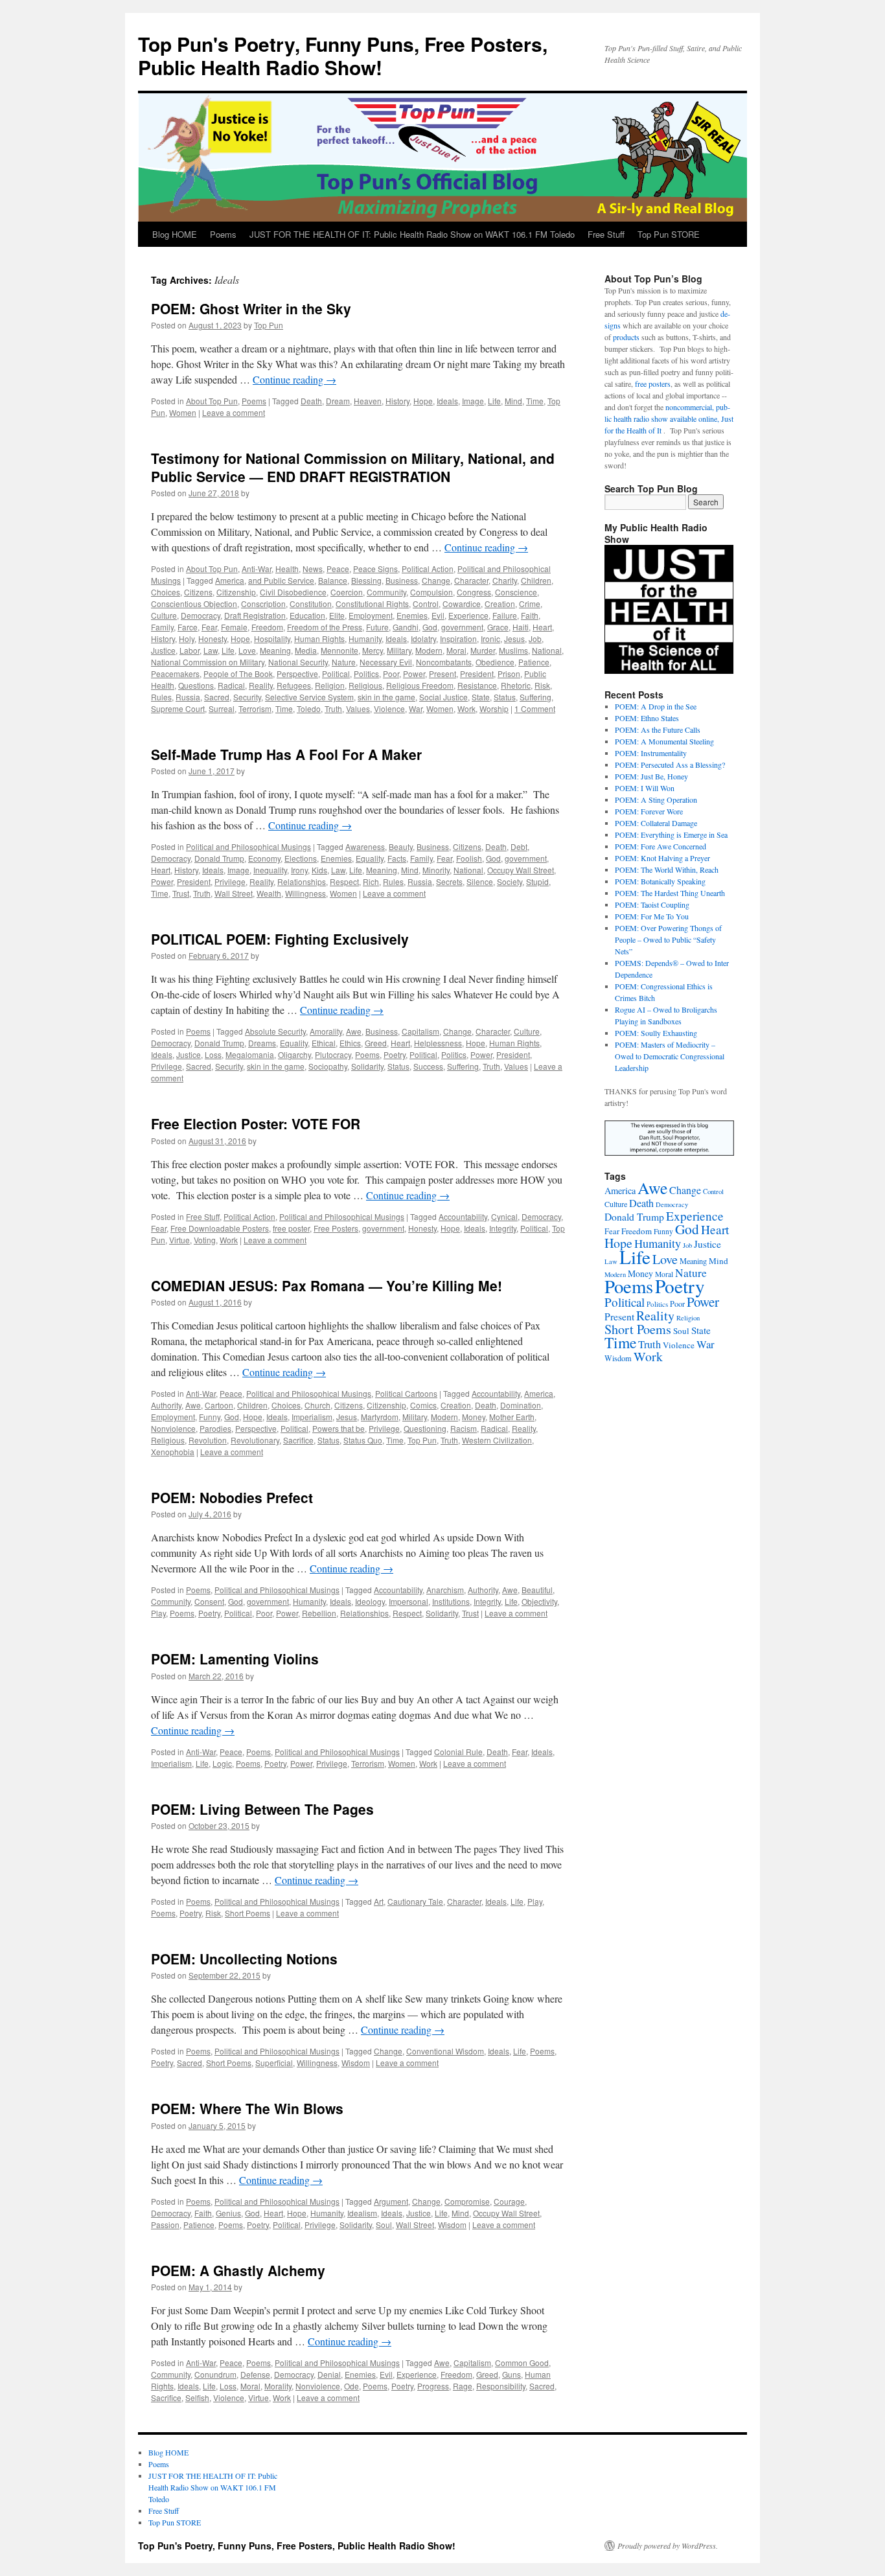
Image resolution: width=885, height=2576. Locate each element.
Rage (463, 2386)
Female (234, 627)
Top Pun (269, 325)
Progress (433, 2386)
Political (336, 673)
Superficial (274, 2063)
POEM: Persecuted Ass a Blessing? (670, 765)
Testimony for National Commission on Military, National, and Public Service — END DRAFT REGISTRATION (353, 467)
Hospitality (272, 638)
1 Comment (535, 708)
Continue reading (294, 379)
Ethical (324, 1043)
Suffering (535, 697)
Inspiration (458, 638)
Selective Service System (309, 697)
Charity (505, 580)
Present (442, 673)
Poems (223, 234)
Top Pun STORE (669, 234)
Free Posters (336, 1228)
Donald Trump (219, 858)
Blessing (366, 580)
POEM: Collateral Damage (656, 823)
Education (307, 615)
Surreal (222, 708)
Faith (530, 615)
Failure (505, 615)
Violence (389, 708)
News (313, 569)
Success (428, 1066)
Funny (210, 1417)
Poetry (395, 1054)
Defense (255, 2374)
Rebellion (319, 1613)
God (430, 627)
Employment (371, 615)
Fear (209, 627)
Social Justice (443, 697)
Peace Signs (375, 569)
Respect (344, 881)
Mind (513, 401)
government (462, 627)
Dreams (262, 1043)
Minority (436, 870)
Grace (498, 627)
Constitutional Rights (372, 604)
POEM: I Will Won (645, 788)
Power (414, 673)
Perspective (297, 673)
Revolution (208, 1440)
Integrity (503, 1228)
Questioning (425, 1428)
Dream (338, 401)
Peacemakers (175, 673)
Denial (329, 2374)
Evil (438, 615)
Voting (205, 1240)
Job (535, 638)
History (397, 401)
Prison (509, 673)
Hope (423, 401)
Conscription (263, 604)
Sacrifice (298, 1440)
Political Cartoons (406, 1393)
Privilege (230, 881)
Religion (330, 685)
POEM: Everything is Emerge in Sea (671, 834)
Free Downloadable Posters (220, 1228)
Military (399, 650)
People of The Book (238, 673)
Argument (391, 2201)
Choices (166, 592)
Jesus (514, 638)
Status (505, 697)
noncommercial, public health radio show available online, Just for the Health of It (669, 419)
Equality (370, 858)
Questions (196, 685)
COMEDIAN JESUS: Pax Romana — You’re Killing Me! (327, 1285)
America (230, 580)
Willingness (305, 893)
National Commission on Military (208, 662)
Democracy (201, 615)
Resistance (477, 685)
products (626, 337)
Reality (261, 685)
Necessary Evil (386, 662)
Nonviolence (173, 1428)
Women (183, 412)
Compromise (467, 2201)
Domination (521, 1405)
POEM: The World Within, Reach (667, 869)
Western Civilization (497, 1440)
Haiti (521, 627)
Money (474, 1417)
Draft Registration (255, 615)
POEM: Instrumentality (651, 753)
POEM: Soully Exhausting (656, 1033)
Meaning (275, 650)
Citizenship (236, 592)
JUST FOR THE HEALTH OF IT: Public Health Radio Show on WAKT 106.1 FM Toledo (412, 234)
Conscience (516, 592)
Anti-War (257, 569)
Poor (391, 673)
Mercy (373, 650)
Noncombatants (444, 662)
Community (386, 592)
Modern (429, 650)
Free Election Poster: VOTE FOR (256, 1123)
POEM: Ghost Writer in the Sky (251, 308)
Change (436, 580)
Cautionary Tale (415, 1901)
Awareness (365, 846)
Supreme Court (178, 708)
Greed (376, 1043)
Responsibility (501, 2386)
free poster (291, 1228)
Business (402, 580)
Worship (494, 708)
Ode (351, 2386)
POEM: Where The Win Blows (247, 2108)
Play (158, 1613)
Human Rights (319, 638)
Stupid (537, 881)
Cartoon (219, 1405)
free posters (653, 384)
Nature (344, 662)
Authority (166, 1405)
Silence (480, 881)
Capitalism (420, 1031)
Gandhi (406, 627)
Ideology (370, 1601)
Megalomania (250, 1054)
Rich (371, 881)
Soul (384, 2225)
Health (287, 569)
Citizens (198, 592)
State (481, 697)
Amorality (326, 1031)
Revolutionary (255, 1440)
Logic (222, 1763)
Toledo (309, 708)
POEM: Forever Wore (649, 811)
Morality (278, 2386)
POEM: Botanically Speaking (660, 881)
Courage (509, 2201)
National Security (298, 662)
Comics (423, 1405)
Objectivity (539, 1601)
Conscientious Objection (194, 604)
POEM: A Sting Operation (656, 799)
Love (247, 650)
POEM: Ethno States (647, 718)
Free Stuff (606, 234)
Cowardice (462, 604)
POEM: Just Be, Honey (651, 776)
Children (536, 580)
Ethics (350, 1043)
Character (471, 580)
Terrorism (255, 708)
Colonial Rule (458, 1752)
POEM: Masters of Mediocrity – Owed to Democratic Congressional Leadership (670, 1056)
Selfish (197, 2398)
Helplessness (438, 1043)
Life (494, 401)
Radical (231, 685)
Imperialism (312, 1417)
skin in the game (386, 697)
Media (306, 650)
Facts (397, 858)
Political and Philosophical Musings (248, 846)
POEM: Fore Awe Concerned (661, 846)
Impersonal (408, 1601)
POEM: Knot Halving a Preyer (662, 858)
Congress (474, 592)
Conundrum (215, 2374)
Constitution (311, 604)
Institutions (451, 1601)
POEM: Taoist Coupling (652, 904)
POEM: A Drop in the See (656, 706)
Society (510, 881)
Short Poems (247, 1913)
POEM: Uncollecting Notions (244, 1959)
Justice (163, 650)
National (547, 650)
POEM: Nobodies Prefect (232, 1497)
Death (311, 401)
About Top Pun (212, 401)
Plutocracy (333, 1054)
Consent (209, 1601)
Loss (213, 1054)
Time (535, 401)
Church (317, 1405)
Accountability (463, 1216)
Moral (456, 650)
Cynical (504, 1216)
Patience (534, 662)
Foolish (469, 858)
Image (473, 401)
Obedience (495, 662)
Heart (542, 627)
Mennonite (339, 650)
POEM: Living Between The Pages (262, 1809)
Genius (228, 2213)
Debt (519, 846)
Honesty (213, 638)
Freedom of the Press (325, 627)
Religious (365, 685)
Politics (366, 673)
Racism (464, 1428)
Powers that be (339, 1428)
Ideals (447, 401)
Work (466, 708)
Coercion (347, 592)
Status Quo (363, 1440)
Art (379, 1901)
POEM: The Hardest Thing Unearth (670, 893)
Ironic (490, 638)
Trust (181, 893)
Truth (333, 708)
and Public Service (281, 580)
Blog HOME (175, 234)
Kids (319, 870)
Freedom (267, 627)
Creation (500, 604)
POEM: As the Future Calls (658, 730)
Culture (164, 615)
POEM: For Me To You (652, 916)
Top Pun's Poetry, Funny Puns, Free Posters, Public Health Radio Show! (343, 55)
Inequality (270, 870)
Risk (542, 685)
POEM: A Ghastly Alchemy (238, 2270)
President (477, 673)
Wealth (269, 893)
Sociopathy (328, 1066)
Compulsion (431, 592)
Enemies (412, 615)
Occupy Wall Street (521, 870)
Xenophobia (173, 1452)
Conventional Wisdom (445, 2051)
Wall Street (234, 893)
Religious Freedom (420, 685)
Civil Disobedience (293, 592)
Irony (299, 870)
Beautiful (537, 1590)
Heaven (368, 401)
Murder (483, 650)
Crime (530, 604)
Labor (190, 650)
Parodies (215, 1428)
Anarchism (445, 1590)
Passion (165, 2225)
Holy (187, 638)
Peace (338, 569)
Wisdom (356, 2063)
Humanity (365, 638)
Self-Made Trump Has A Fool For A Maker (286, 754)
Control (426, 604)
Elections (301, 858)
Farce (188, 627)
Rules (161, 697)
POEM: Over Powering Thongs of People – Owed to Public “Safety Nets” (668, 939)
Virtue (179, 1240)
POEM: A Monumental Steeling (664, 741)
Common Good (522, 2363)
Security (247, 697)
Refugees (294, 685)
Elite (337, 615)
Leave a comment (234, 412)
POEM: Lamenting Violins (235, 1659)
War (416, 708)
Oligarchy (294, 1054)
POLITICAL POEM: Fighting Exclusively (280, 939)
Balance (333, 580)
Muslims (513, 650)
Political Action (428, 569)
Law (211, 650)
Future (377, 627)
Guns (511, 2374)
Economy (264, 858)
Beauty (401, 846)
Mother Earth (512, 1417)
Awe (354, 1031)
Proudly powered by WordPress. (668, 2546)
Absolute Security (275, 1031)
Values (358, 708)
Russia (188, 697)
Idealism (362, 2213)
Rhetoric (516, 685)
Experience (468, 615)
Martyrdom (380, 1417)
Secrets (449, 881)
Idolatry (423, 638)
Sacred (217, 697)
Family (162, 627)
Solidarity (367, 1066)
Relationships (302, 881)
